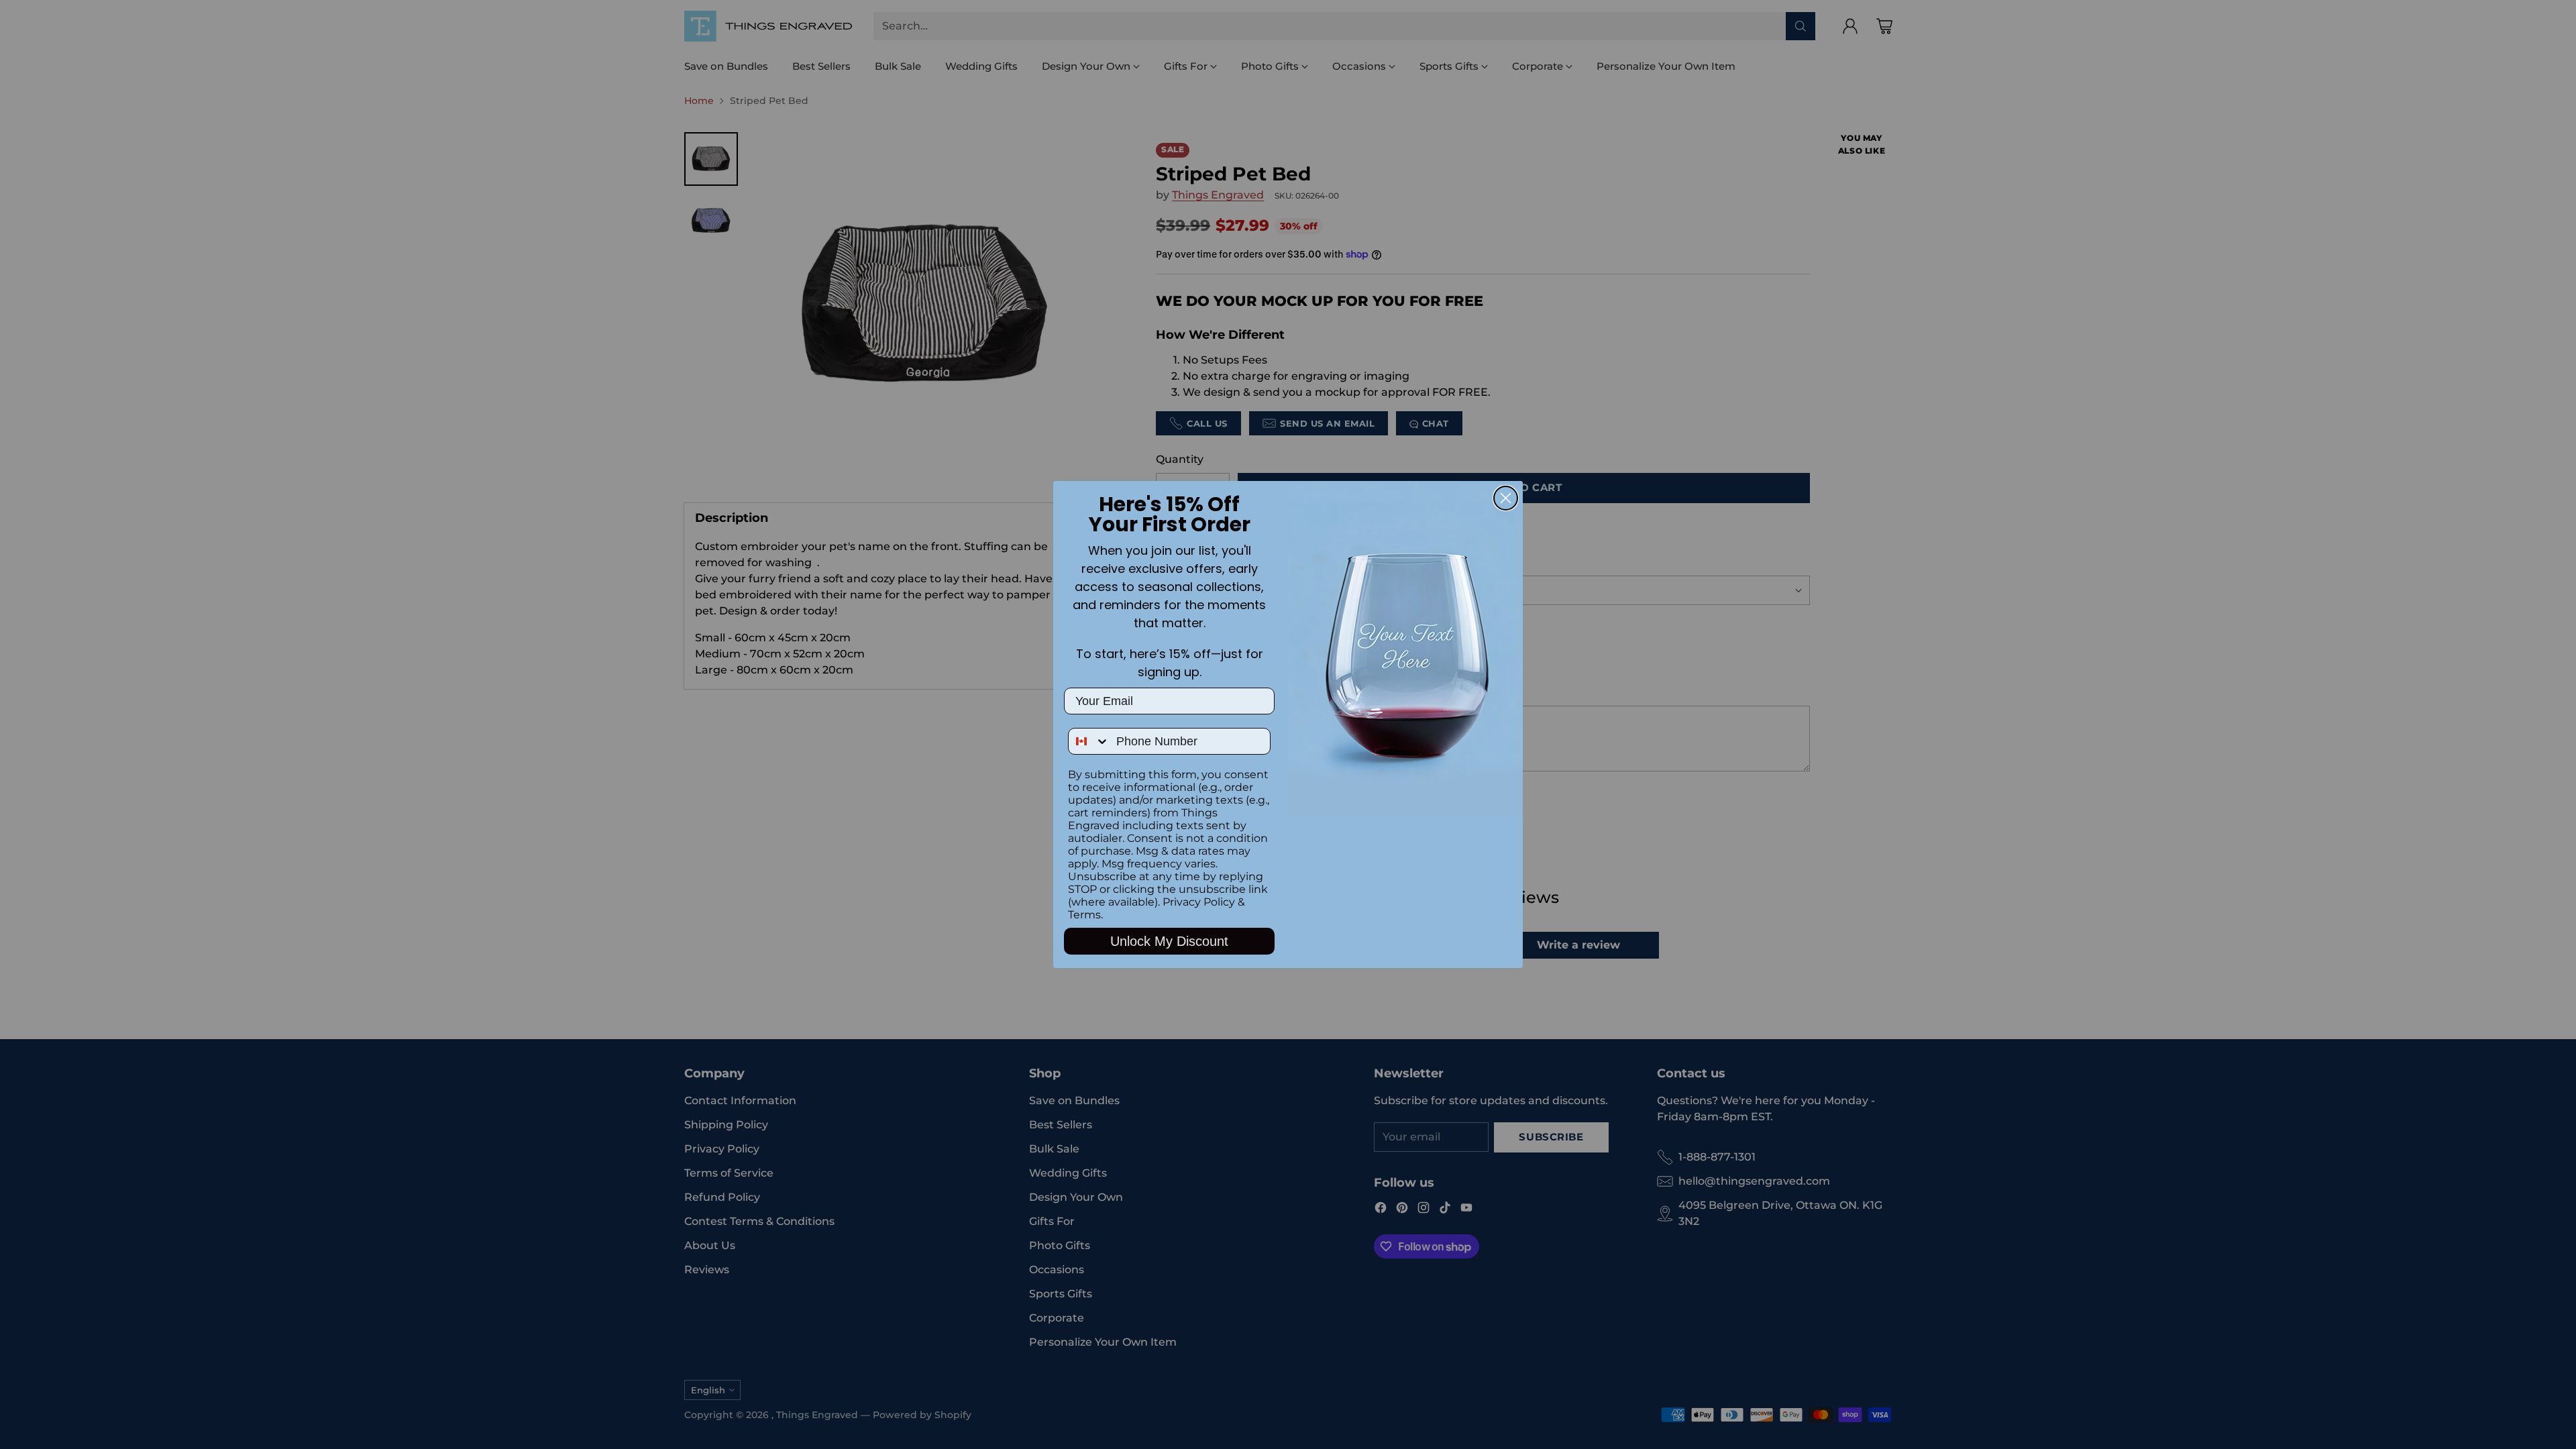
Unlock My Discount (1169, 941)
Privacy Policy (1199, 902)
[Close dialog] (1506, 498)
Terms (1084, 915)
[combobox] (1089, 741)
